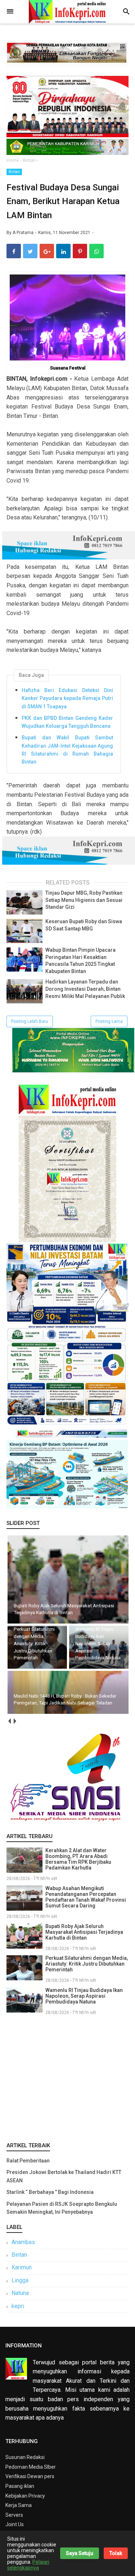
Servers (14, 2515)
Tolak (116, 2553)
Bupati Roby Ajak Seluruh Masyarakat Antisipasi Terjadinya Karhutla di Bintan (84, 1932)
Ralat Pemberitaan (28, 2161)
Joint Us (15, 2524)
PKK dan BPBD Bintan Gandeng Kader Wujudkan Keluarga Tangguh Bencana (67, 722)
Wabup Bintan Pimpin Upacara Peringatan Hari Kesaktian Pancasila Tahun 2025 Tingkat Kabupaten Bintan (80, 961)
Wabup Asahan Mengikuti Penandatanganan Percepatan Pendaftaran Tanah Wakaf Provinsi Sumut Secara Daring (86, 1897)
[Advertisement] (67, 2077)
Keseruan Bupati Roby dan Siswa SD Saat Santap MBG (84, 925)
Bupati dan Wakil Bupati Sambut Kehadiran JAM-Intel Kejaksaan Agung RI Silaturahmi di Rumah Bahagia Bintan (67, 750)
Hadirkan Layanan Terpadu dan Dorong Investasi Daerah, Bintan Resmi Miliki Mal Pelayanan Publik (85, 989)
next (15, 1721)
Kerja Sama (19, 2505)
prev (9, 1721)
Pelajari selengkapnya (28, 2565)
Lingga (20, 2280)
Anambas (23, 2242)
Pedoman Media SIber (31, 2467)
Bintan (14, 172)
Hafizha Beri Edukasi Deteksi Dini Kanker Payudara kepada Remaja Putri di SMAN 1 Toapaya (67, 698)
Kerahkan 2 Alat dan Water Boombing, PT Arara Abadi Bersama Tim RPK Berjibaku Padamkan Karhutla (78, 1859)
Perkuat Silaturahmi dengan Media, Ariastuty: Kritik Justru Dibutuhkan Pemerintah (87, 1964)
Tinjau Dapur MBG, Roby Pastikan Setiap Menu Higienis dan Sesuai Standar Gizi (84, 900)
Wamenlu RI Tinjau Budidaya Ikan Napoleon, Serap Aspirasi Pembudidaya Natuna (84, 1996)
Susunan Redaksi (25, 2457)
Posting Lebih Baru (30, 1021)
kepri (18, 2306)
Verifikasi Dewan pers (30, 2476)
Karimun (22, 2267)
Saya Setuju (80, 2553)
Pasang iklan (20, 2486)
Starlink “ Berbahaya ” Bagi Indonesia (50, 2192)
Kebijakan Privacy (25, 2496)
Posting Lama (109, 1021)
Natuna (20, 2293)
